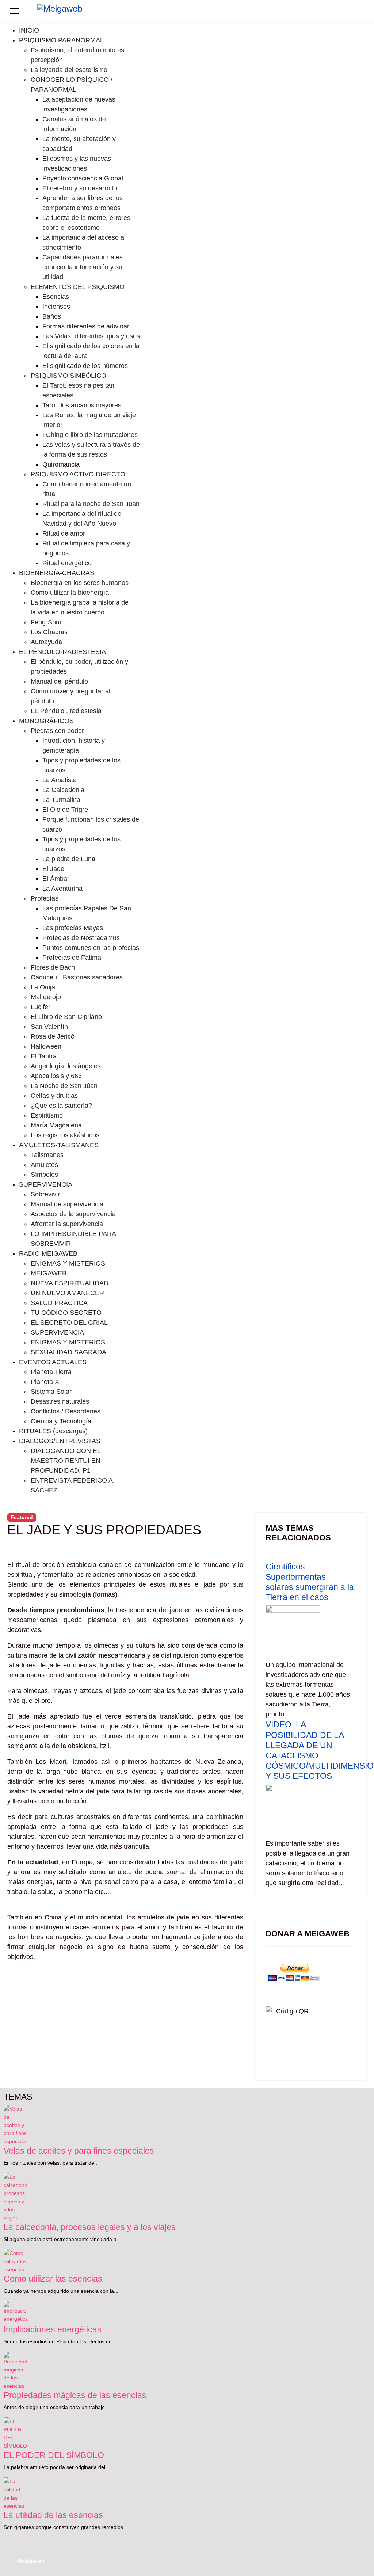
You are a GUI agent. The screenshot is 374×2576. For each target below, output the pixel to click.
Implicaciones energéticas (53, 2329)
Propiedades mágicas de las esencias (75, 2395)
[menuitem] (29, 30)
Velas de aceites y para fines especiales (79, 2151)
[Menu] (14, 11)
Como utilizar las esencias (53, 2279)
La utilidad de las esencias (53, 2515)
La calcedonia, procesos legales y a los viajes (90, 2227)
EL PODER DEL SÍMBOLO (54, 2455)
